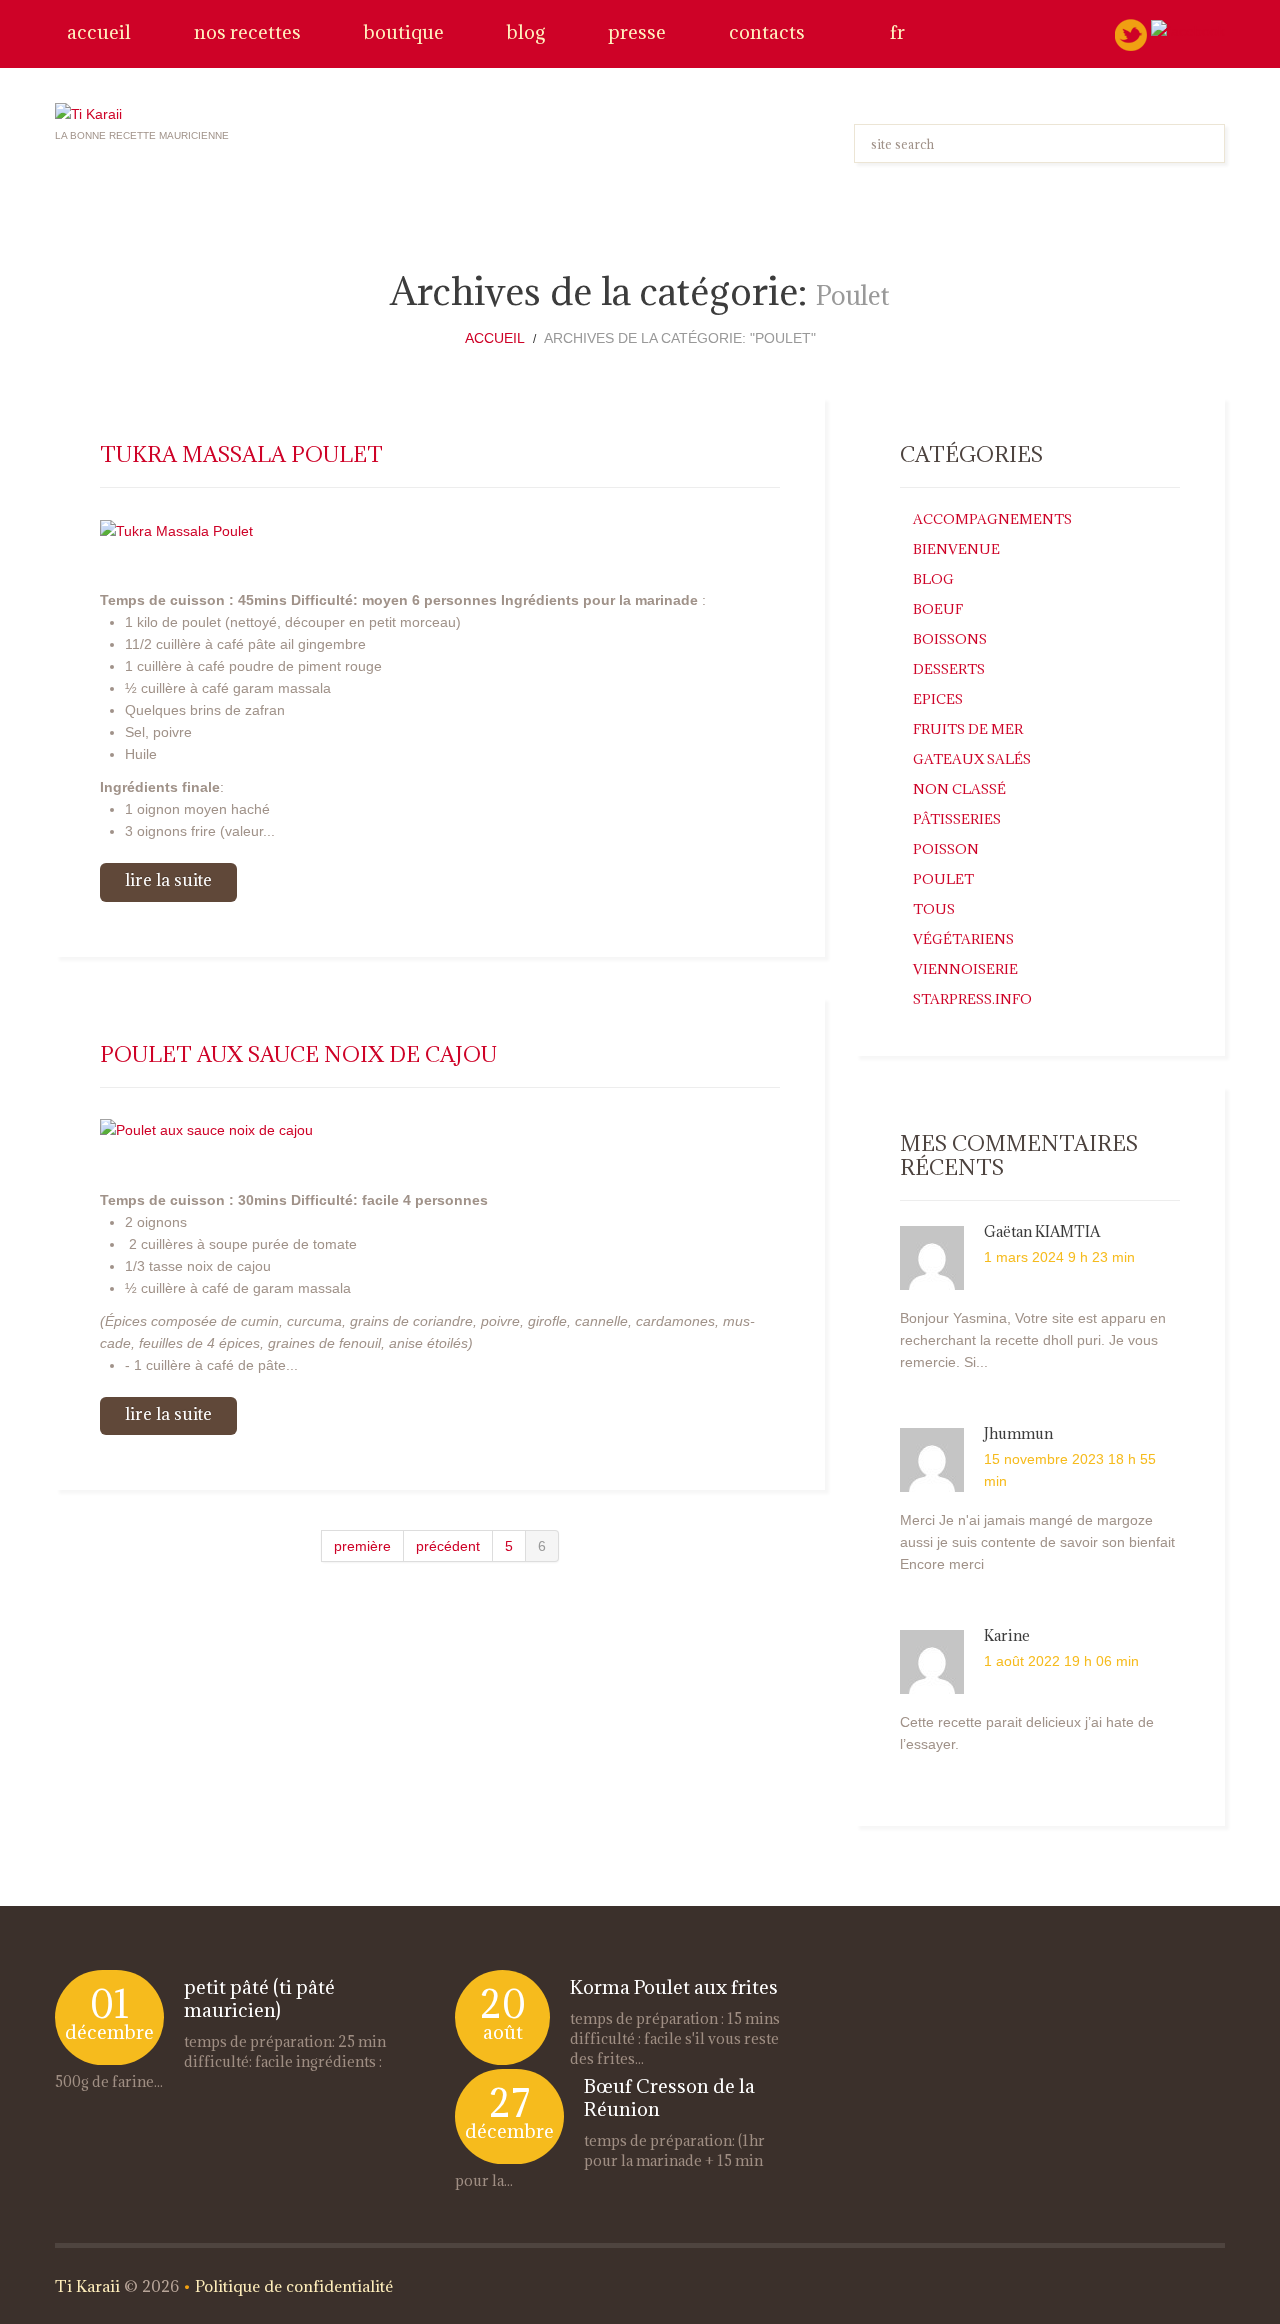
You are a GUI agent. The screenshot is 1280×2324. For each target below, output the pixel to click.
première (362, 1546)
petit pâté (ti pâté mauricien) (259, 1998)
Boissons (950, 639)
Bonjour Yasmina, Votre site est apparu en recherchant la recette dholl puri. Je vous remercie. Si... (1033, 1340)
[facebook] (1188, 30)
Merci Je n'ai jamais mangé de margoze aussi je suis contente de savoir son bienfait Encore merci (1037, 1542)
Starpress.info (972, 999)
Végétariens (963, 939)
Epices (938, 699)
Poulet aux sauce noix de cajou (298, 1054)
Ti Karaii (87, 2286)
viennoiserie (965, 969)
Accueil (99, 32)
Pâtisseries (957, 819)
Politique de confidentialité (294, 2286)
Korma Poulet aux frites (674, 1987)
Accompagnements (992, 519)
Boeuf (938, 609)
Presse (637, 32)
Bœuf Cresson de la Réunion (669, 2097)
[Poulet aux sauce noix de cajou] (440, 1129)
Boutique (404, 32)
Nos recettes (247, 32)
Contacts (767, 32)
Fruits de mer (968, 729)
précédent (448, 1546)
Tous (934, 909)
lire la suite (168, 880)
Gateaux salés (972, 759)
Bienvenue (956, 549)
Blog (526, 32)
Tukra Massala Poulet (241, 454)
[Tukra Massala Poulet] (440, 529)
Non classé (959, 789)
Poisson (946, 849)
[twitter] (1131, 34)
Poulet (943, 879)
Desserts (949, 669)
